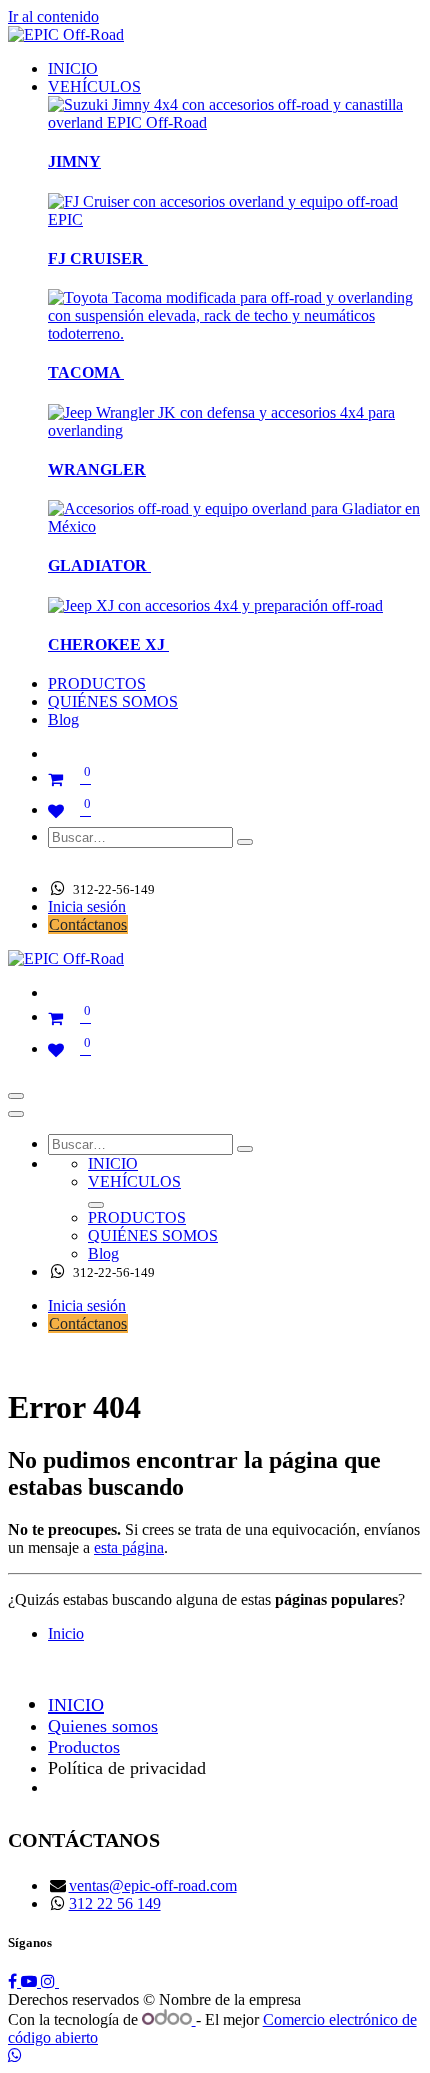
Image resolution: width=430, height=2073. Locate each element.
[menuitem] (73, 68)
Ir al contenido (53, 16)
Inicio (66, 1633)
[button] (64, 862)
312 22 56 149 (115, 1903)
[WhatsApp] (15, 2055)
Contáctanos (88, 924)
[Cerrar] (16, 1114)
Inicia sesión (87, 906)
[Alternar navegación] (16, 1096)
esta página (129, 1547)
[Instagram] (50, 1981)
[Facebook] (14, 1981)
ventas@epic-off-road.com (153, 1885)
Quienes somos (103, 1726)
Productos (84, 1747)
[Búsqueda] (245, 842)
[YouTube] (31, 1981)
